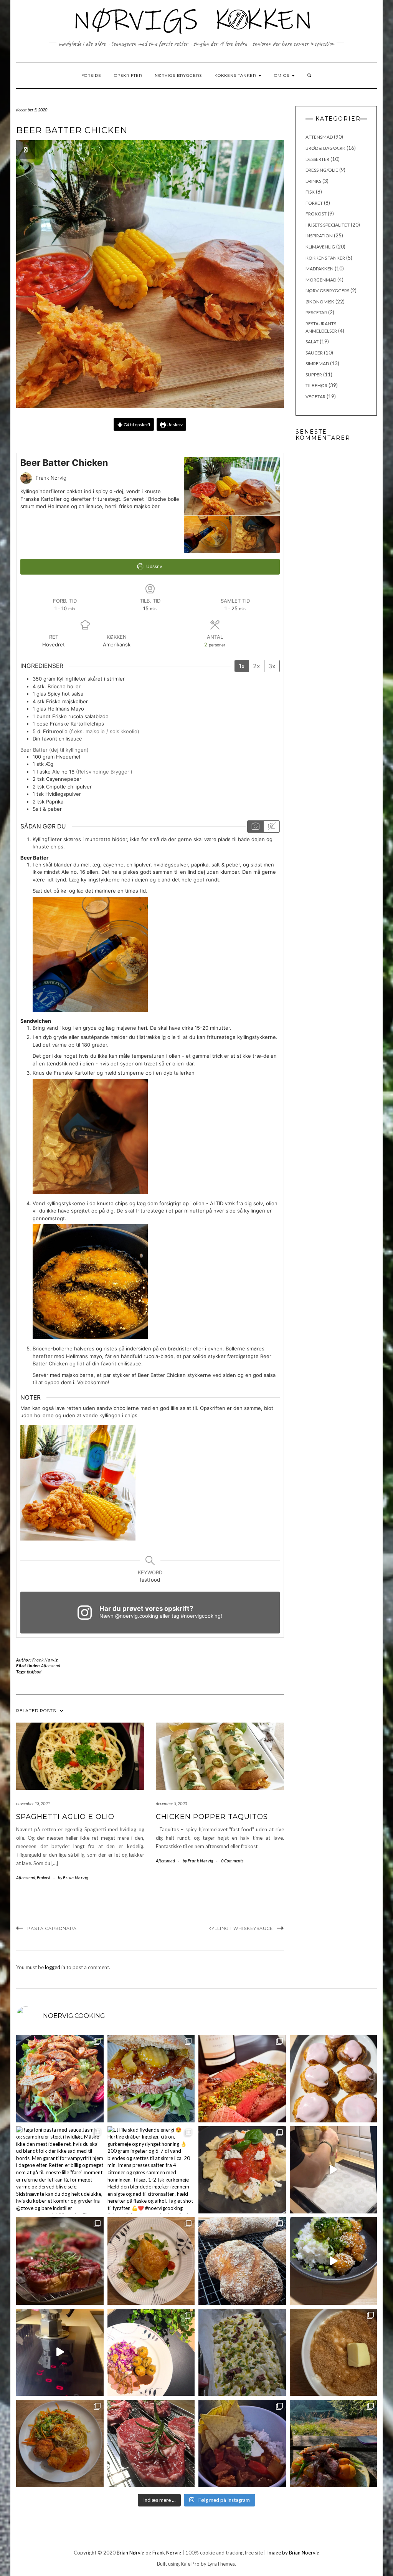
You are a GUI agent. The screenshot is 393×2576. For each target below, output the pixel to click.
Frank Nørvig (45, 1660)
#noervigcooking (201, 1616)
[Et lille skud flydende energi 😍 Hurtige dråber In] (151, 2170)
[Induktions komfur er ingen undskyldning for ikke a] (60, 2352)
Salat (312, 342)
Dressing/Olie (322, 170)
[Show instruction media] (255, 827)
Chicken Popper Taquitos (212, 1817)
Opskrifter (128, 75)
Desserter (317, 159)
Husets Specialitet (328, 225)
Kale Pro (190, 2564)
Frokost (44, 1878)
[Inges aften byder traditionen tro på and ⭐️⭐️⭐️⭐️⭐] (151, 2352)
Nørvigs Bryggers (178, 75)
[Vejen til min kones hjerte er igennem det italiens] (242, 2170)
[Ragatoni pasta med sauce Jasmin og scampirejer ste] (60, 2170)
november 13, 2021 (33, 1803)
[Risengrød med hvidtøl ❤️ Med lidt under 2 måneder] (334, 2352)
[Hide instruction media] (271, 827)
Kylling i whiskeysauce (241, 1928)
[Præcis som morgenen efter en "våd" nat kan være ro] (151, 2079)
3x (272, 666)
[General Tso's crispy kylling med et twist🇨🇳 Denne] (334, 2261)
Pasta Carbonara (52, 1928)
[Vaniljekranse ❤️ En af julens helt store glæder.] (334, 2170)
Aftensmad (51, 1666)
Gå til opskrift (137, 424)
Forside (91, 75)
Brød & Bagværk (325, 148)
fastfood (34, 1672)
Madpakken (320, 269)
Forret (314, 203)
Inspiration (319, 236)
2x (257, 666)
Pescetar (316, 312)
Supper (314, 375)
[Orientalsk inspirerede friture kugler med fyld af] (60, 2443)
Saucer (314, 353)
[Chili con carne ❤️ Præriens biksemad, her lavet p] (242, 2443)
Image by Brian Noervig (293, 2553)
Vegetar (315, 397)
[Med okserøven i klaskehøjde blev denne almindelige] (242, 2079)
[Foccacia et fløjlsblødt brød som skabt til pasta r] (242, 2352)
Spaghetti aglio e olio (65, 1817)
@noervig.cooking (137, 1616)
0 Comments (232, 1861)
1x (242, 666)
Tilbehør (316, 385)
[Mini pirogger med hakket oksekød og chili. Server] (151, 2261)
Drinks (313, 181)
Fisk (310, 192)
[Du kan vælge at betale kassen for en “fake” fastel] (334, 2079)
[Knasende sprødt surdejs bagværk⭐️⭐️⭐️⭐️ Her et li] (242, 2261)
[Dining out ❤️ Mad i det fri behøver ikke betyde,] (334, 2443)
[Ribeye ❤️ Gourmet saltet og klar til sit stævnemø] (151, 2443)
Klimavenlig (320, 247)
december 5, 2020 (171, 1803)
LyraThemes (221, 2564)
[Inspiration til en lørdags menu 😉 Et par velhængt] (60, 2261)
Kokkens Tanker (236, 75)
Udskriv (174, 424)
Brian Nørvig (130, 2553)
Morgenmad (321, 280)
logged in (55, 1967)
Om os (282, 75)
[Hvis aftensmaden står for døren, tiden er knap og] (60, 2079)
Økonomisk (320, 302)
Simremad (317, 364)
